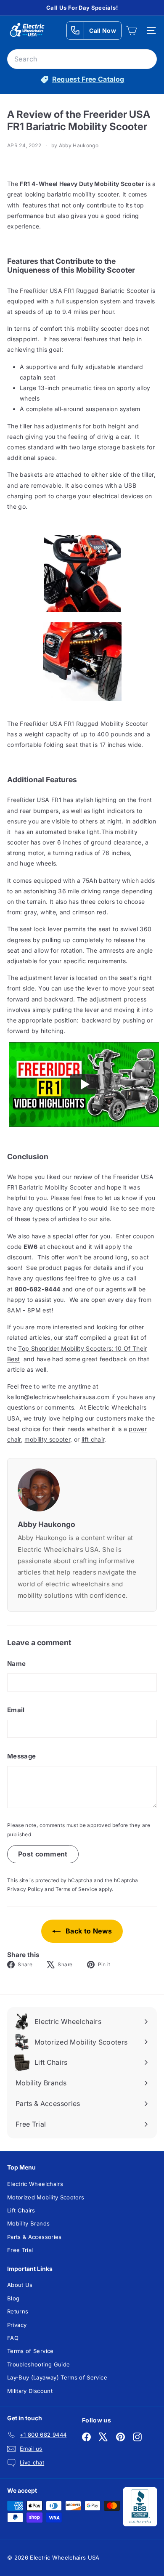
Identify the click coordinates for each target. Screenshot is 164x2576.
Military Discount (30, 2391)
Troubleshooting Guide (38, 2364)
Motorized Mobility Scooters (46, 2197)
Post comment (43, 1854)
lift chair (93, 1439)
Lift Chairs (21, 2210)
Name (16, 1664)
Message (21, 1756)
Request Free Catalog (88, 79)
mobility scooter (47, 1439)
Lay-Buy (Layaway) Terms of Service (57, 2377)
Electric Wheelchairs (35, 2184)
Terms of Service (77, 1889)
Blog (13, 2298)
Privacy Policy (25, 1889)
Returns (18, 2311)
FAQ (13, 2338)
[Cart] (131, 31)
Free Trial (20, 2250)
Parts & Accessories (34, 2237)
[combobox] (82, 59)
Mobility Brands (28, 2223)
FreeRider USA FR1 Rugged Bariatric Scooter (84, 291)
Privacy (17, 2325)
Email (16, 1710)
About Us (20, 2285)
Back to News (88, 1931)
